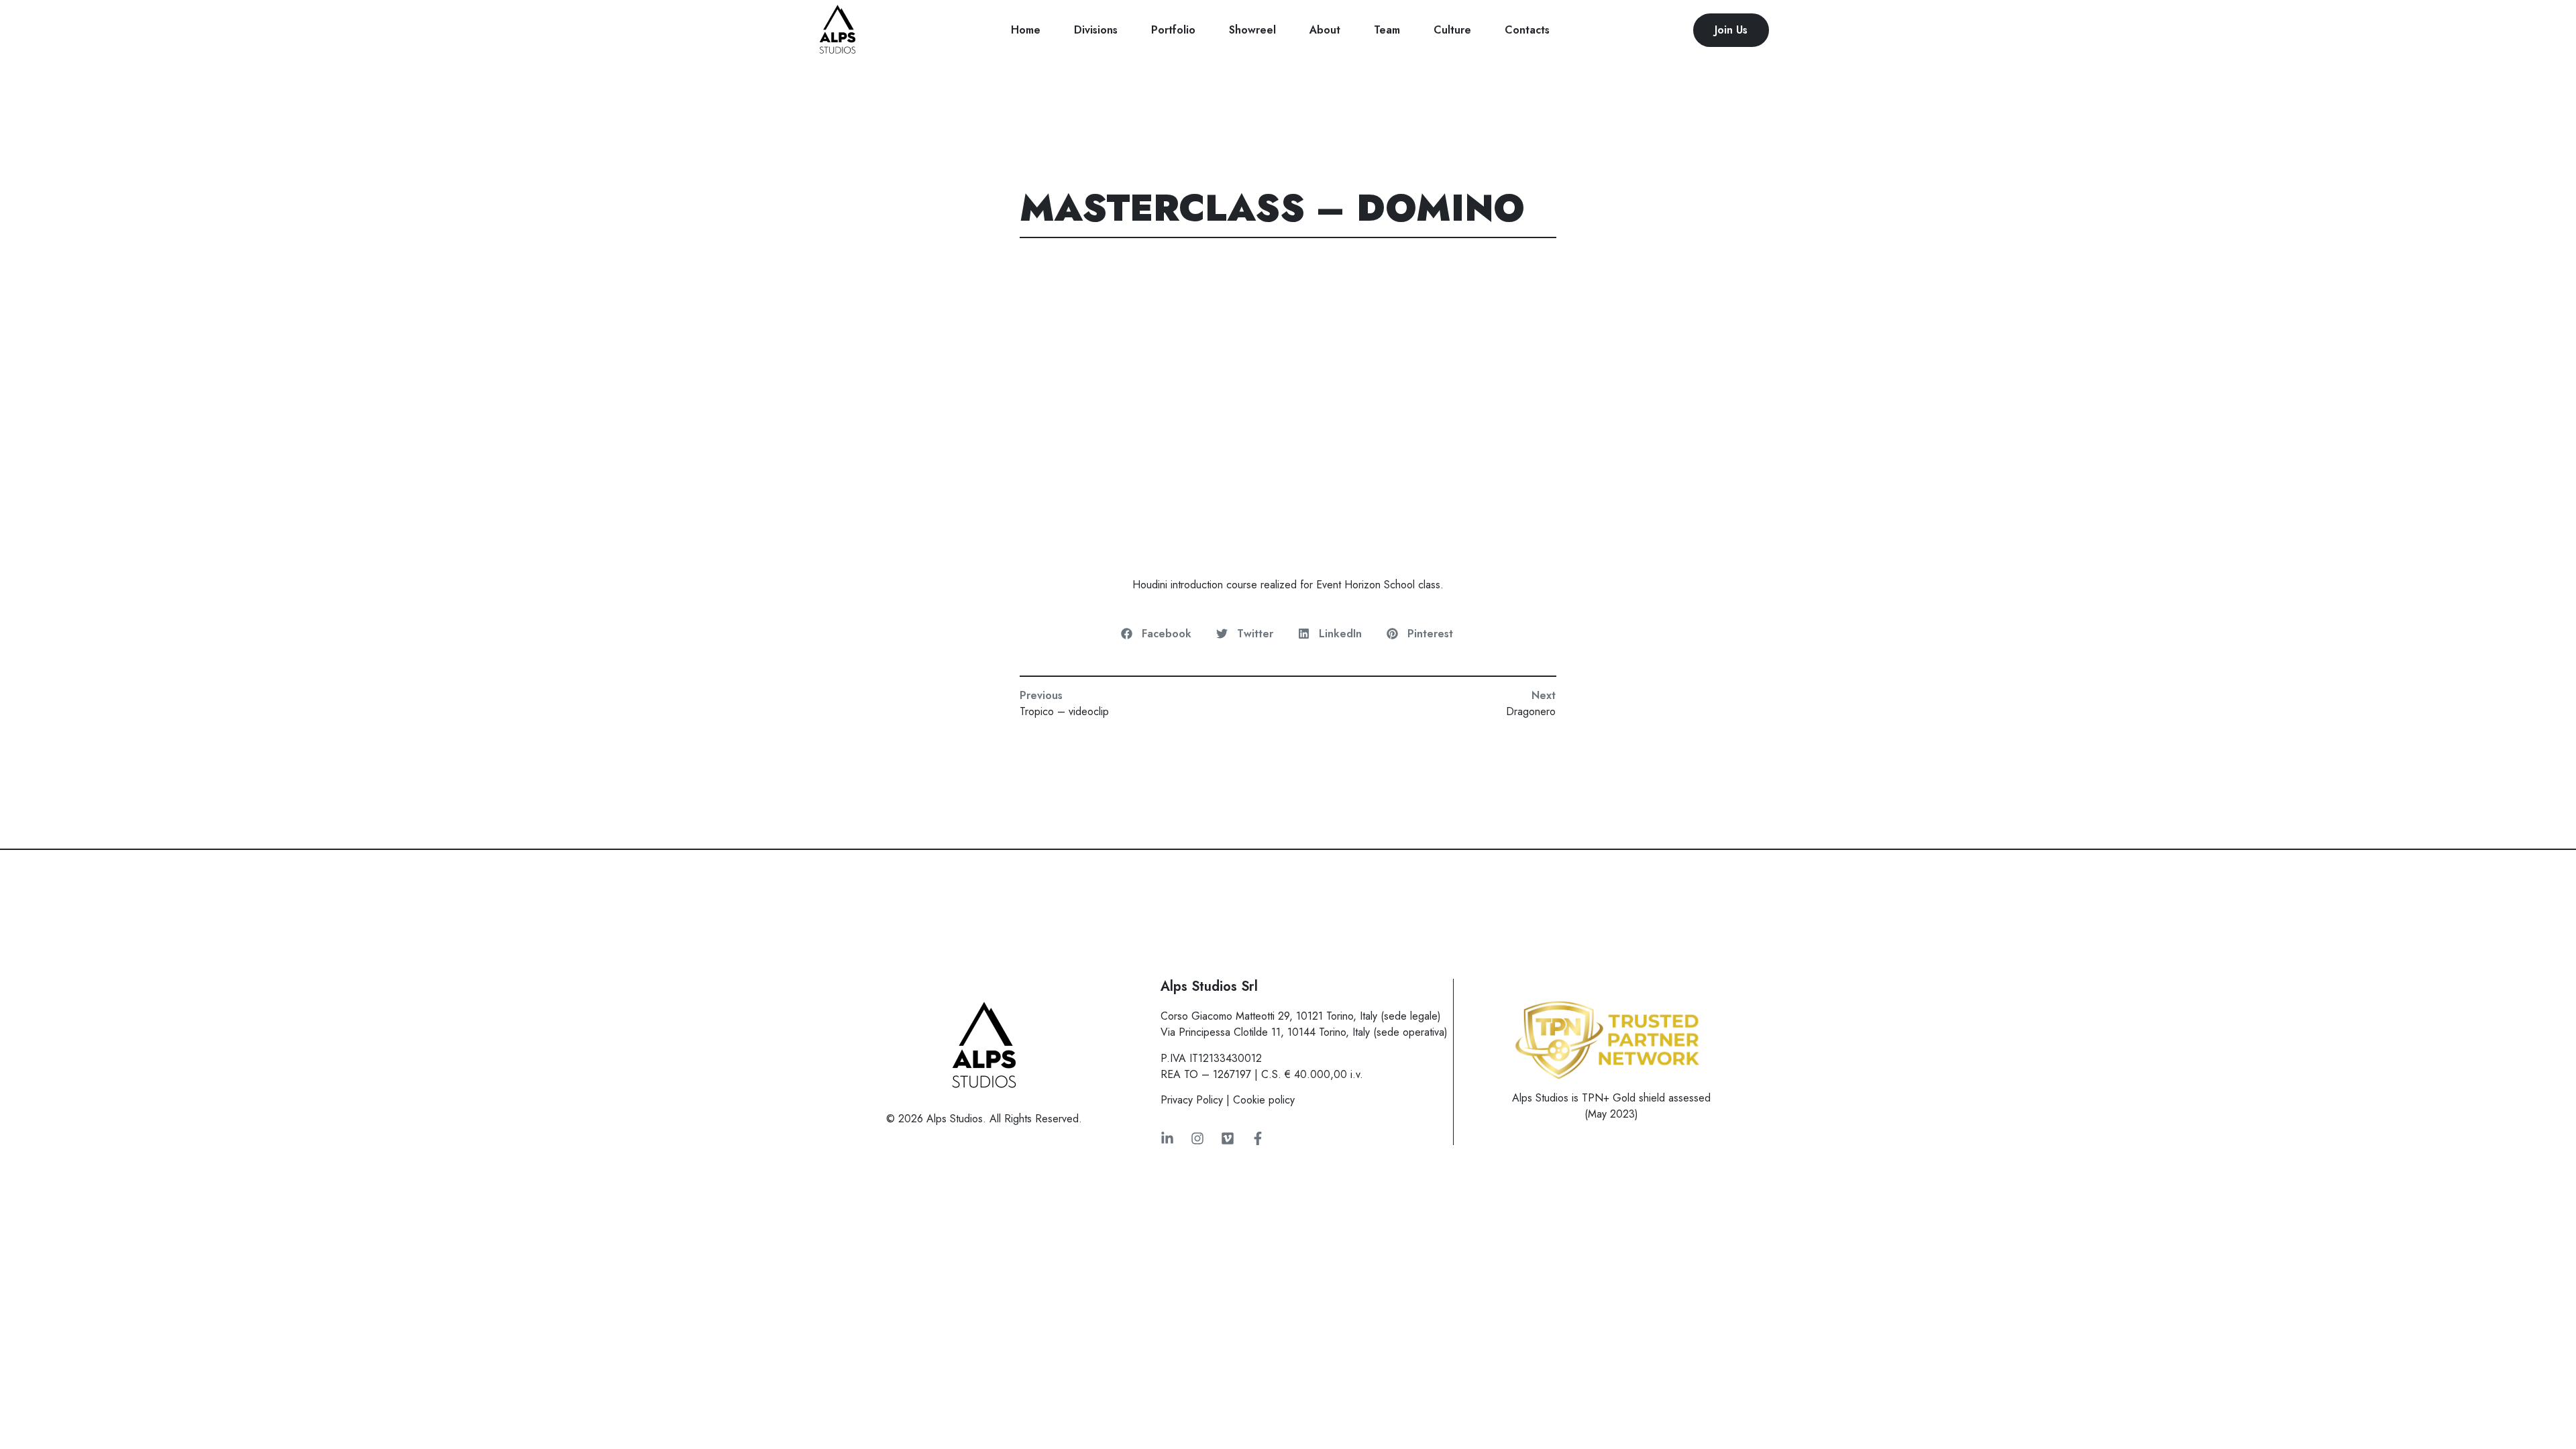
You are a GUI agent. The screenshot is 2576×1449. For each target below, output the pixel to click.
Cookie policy (1264, 1100)
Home (1026, 30)
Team (1387, 30)
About (1325, 30)
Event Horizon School (1365, 585)
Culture (1452, 30)
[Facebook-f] (1258, 1138)
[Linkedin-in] (1167, 1138)
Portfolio (1173, 30)
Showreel (1252, 30)
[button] (1157, 634)
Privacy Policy (1192, 1100)
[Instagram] (1197, 1138)
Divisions (1096, 30)
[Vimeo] (1228, 1138)
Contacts (1527, 30)
